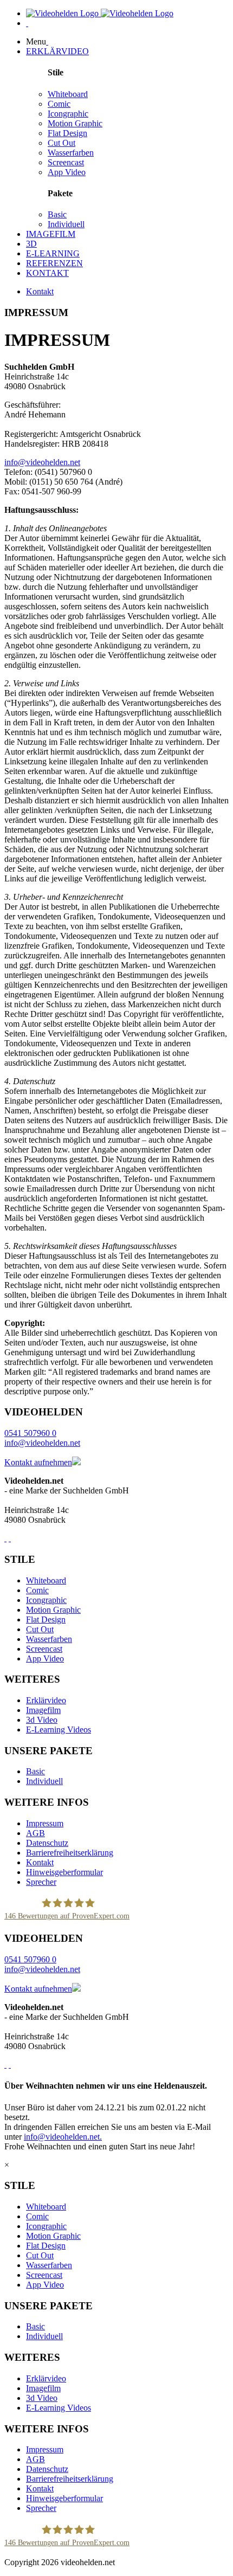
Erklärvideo (46, 1700)
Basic (57, 214)
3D (31, 244)
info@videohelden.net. (63, 2137)
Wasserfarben (71, 153)
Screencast (66, 162)
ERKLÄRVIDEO (57, 51)
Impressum (45, 1823)
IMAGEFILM (51, 234)
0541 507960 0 (30, 1433)
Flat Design (67, 133)
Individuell (66, 224)
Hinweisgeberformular (64, 1872)
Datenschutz (47, 1843)
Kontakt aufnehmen (38, 1462)
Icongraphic (68, 114)
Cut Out (62, 143)
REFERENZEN (54, 263)
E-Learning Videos (59, 1730)
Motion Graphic (75, 123)
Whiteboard (68, 94)
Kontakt (40, 291)
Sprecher (41, 1882)
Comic (59, 104)
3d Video (42, 1720)
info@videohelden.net (42, 462)
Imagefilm (43, 1710)
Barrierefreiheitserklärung (70, 1853)
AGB (35, 1833)
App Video (67, 172)
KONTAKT (47, 273)
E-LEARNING (53, 253)
